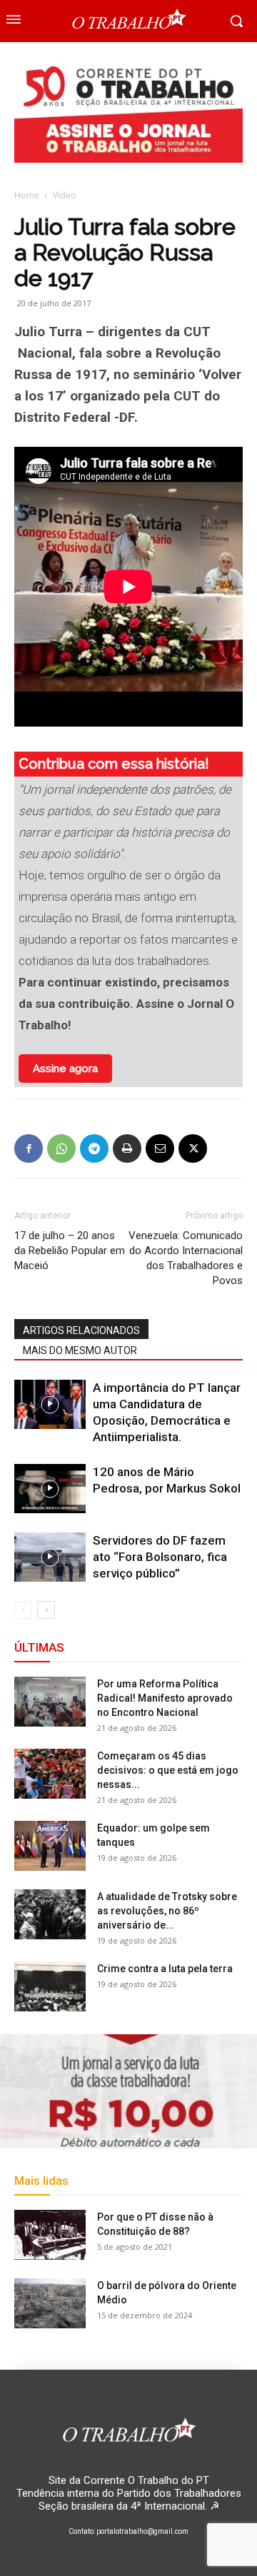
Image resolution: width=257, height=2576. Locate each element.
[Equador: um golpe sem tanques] (50, 1846)
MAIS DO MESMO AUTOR (80, 1350)
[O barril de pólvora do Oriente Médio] (50, 2303)
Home (27, 195)
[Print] (127, 1148)
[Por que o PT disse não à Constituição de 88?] (50, 2235)
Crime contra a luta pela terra (165, 1969)
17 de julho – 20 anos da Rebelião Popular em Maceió (70, 1251)
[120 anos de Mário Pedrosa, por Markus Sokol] (50, 1489)
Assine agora (65, 1069)
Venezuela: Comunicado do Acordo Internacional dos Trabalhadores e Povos (186, 1258)
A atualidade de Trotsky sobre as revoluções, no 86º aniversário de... (167, 1911)
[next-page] (46, 1610)
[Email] (160, 1148)
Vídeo (65, 195)
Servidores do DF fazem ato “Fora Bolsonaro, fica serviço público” (160, 1557)
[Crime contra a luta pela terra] (50, 1986)
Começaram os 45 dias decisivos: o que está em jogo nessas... (168, 1770)
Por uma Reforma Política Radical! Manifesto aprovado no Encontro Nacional (165, 1698)
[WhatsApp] (61, 1148)
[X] (193, 1148)
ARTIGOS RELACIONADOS (81, 1330)
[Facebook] (29, 1148)
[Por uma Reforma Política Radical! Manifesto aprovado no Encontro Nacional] (50, 1702)
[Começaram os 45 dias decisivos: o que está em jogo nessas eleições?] (50, 1774)
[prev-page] (23, 1610)
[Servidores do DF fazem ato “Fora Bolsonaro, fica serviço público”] (50, 1557)
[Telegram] (94, 1148)
